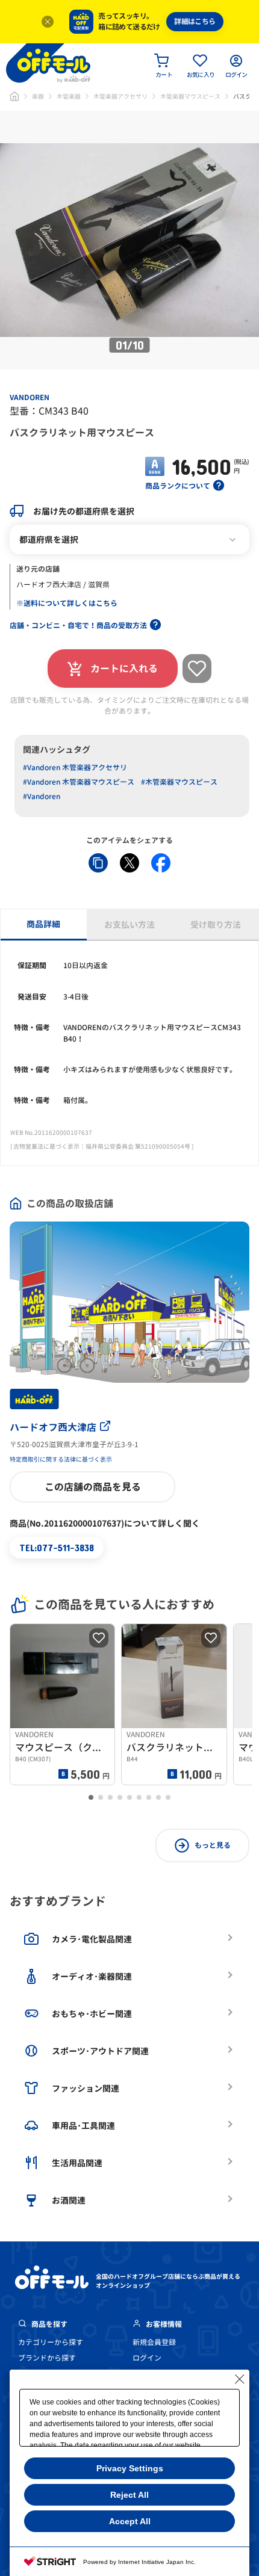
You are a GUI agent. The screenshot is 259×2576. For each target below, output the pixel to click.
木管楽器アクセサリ (120, 96)
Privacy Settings (130, 2468)
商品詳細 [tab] (43, 924)
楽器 (38, 96)
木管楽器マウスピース (190, 96)
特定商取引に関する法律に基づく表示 (61, 1459)
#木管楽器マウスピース (179, 782)
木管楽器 (69, 96)
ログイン (147, 2358)
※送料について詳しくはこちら (67, 603)
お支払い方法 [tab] (129, 925)
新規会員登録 (154, 2342)
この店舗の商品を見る (93, 1487)
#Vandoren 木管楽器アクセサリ (75, 768)
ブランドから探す (47, 2358)
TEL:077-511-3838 (57, 1547)
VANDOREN (30, 397)
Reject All (129, 2495)
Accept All (130, 2521)
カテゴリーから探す (51, 2342)
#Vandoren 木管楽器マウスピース (79, 782)
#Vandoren (42, 796)
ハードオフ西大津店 (53, 1427)
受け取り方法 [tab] (216, 925)
